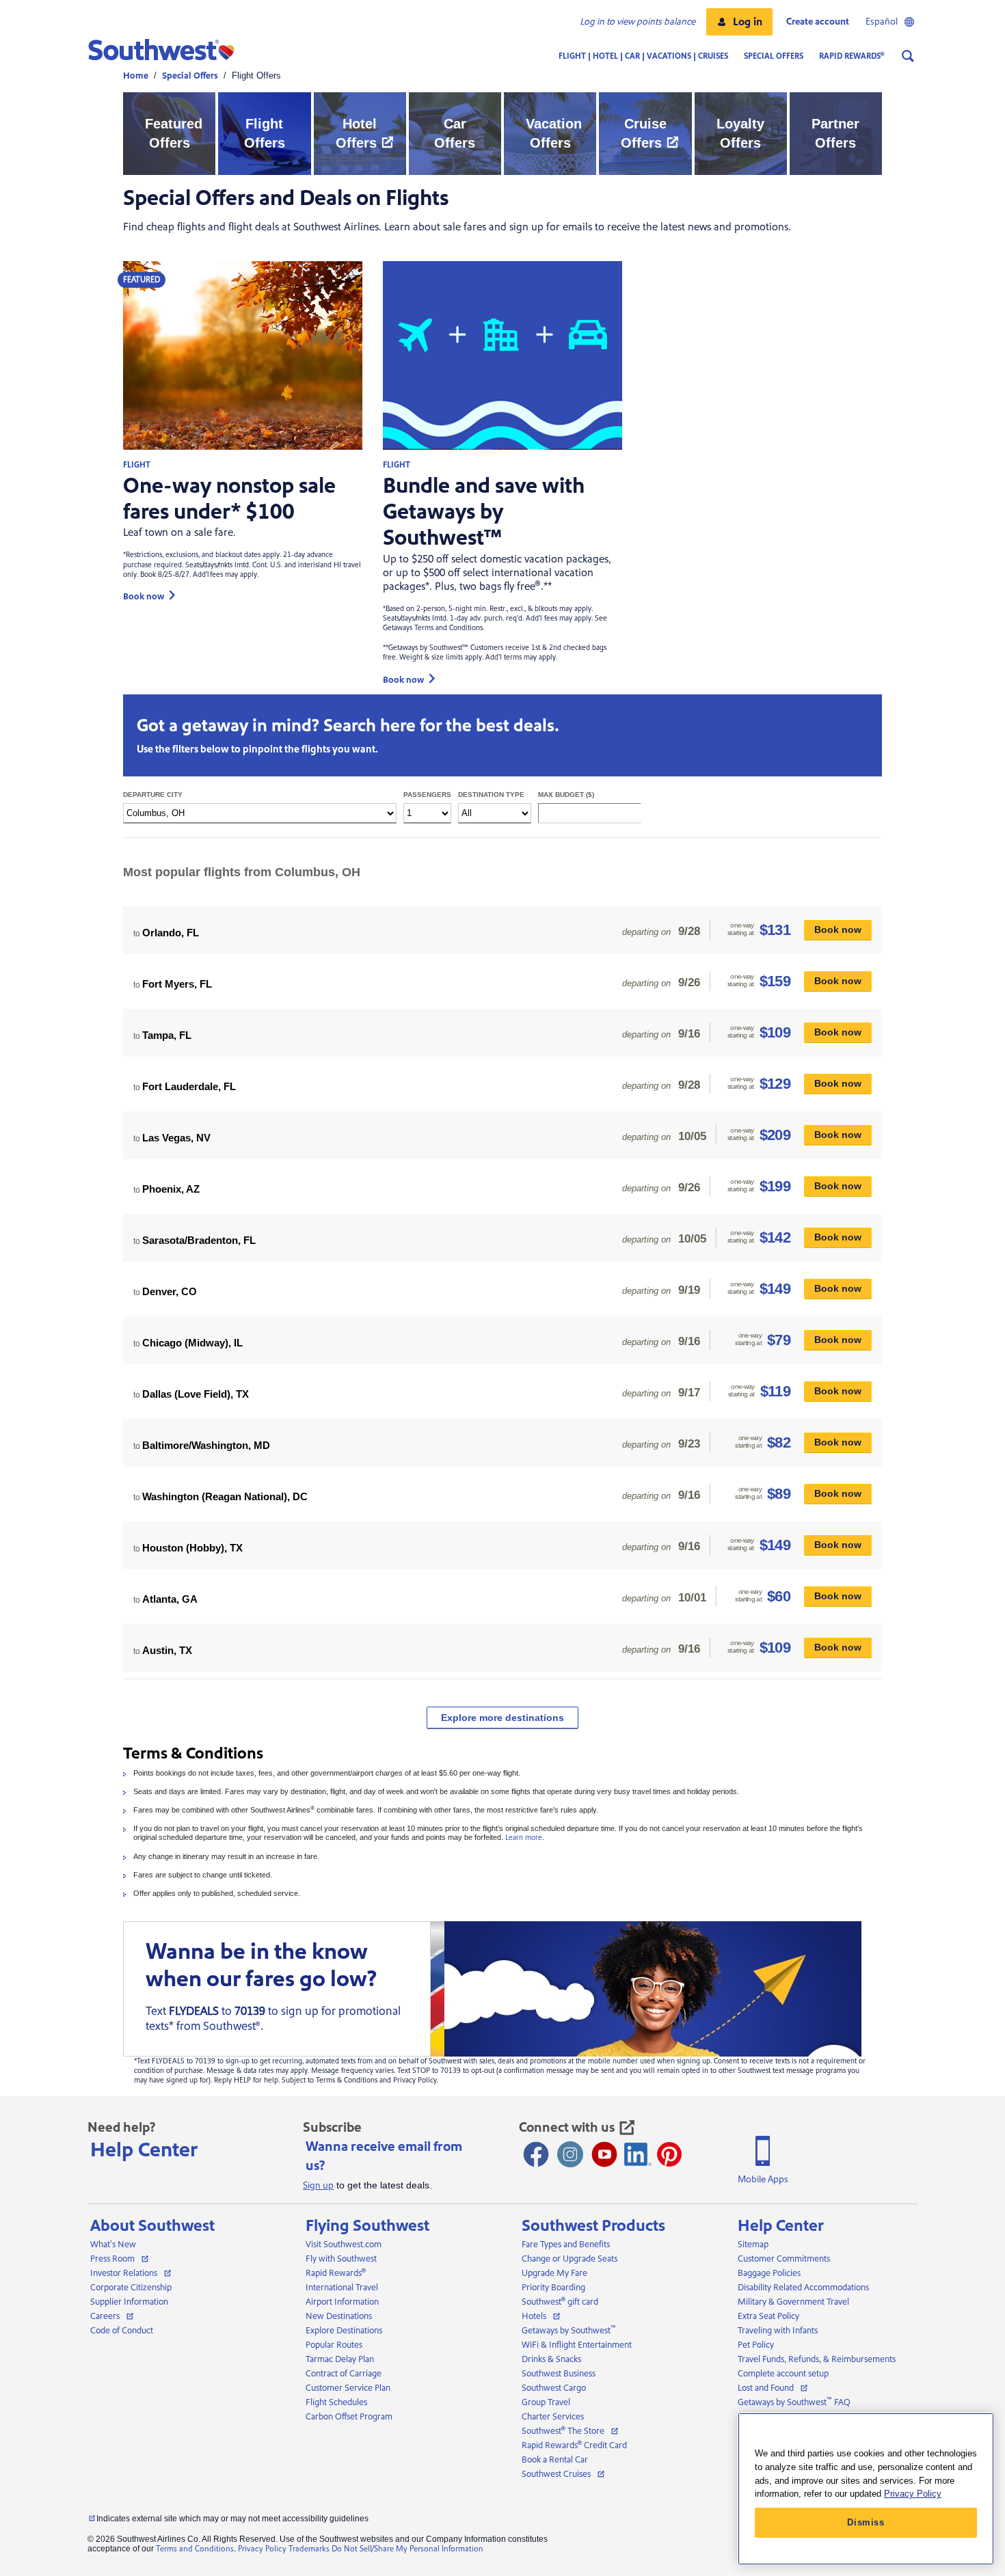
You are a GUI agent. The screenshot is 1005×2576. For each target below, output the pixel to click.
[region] (866, 2489)
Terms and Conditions (195, 2549)
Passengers (427, 795)
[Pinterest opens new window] (669, 2154)
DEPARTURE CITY (172, 795)
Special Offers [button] (190, 76)
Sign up (318, 2186)
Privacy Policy (262, 2549)
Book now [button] (144, 596)
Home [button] (136, 76)
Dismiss (866, 2522)
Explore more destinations (502, 1718)
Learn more (524, 1838)
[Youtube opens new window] (604, 2154)
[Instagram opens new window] (570, 2154)
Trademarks (309, 2549)
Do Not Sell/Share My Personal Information (407, 2549)
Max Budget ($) (566, 795)
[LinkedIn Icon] (638, 2154)
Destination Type (491, 795)
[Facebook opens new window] (536, 2154)
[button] (739, 22)
